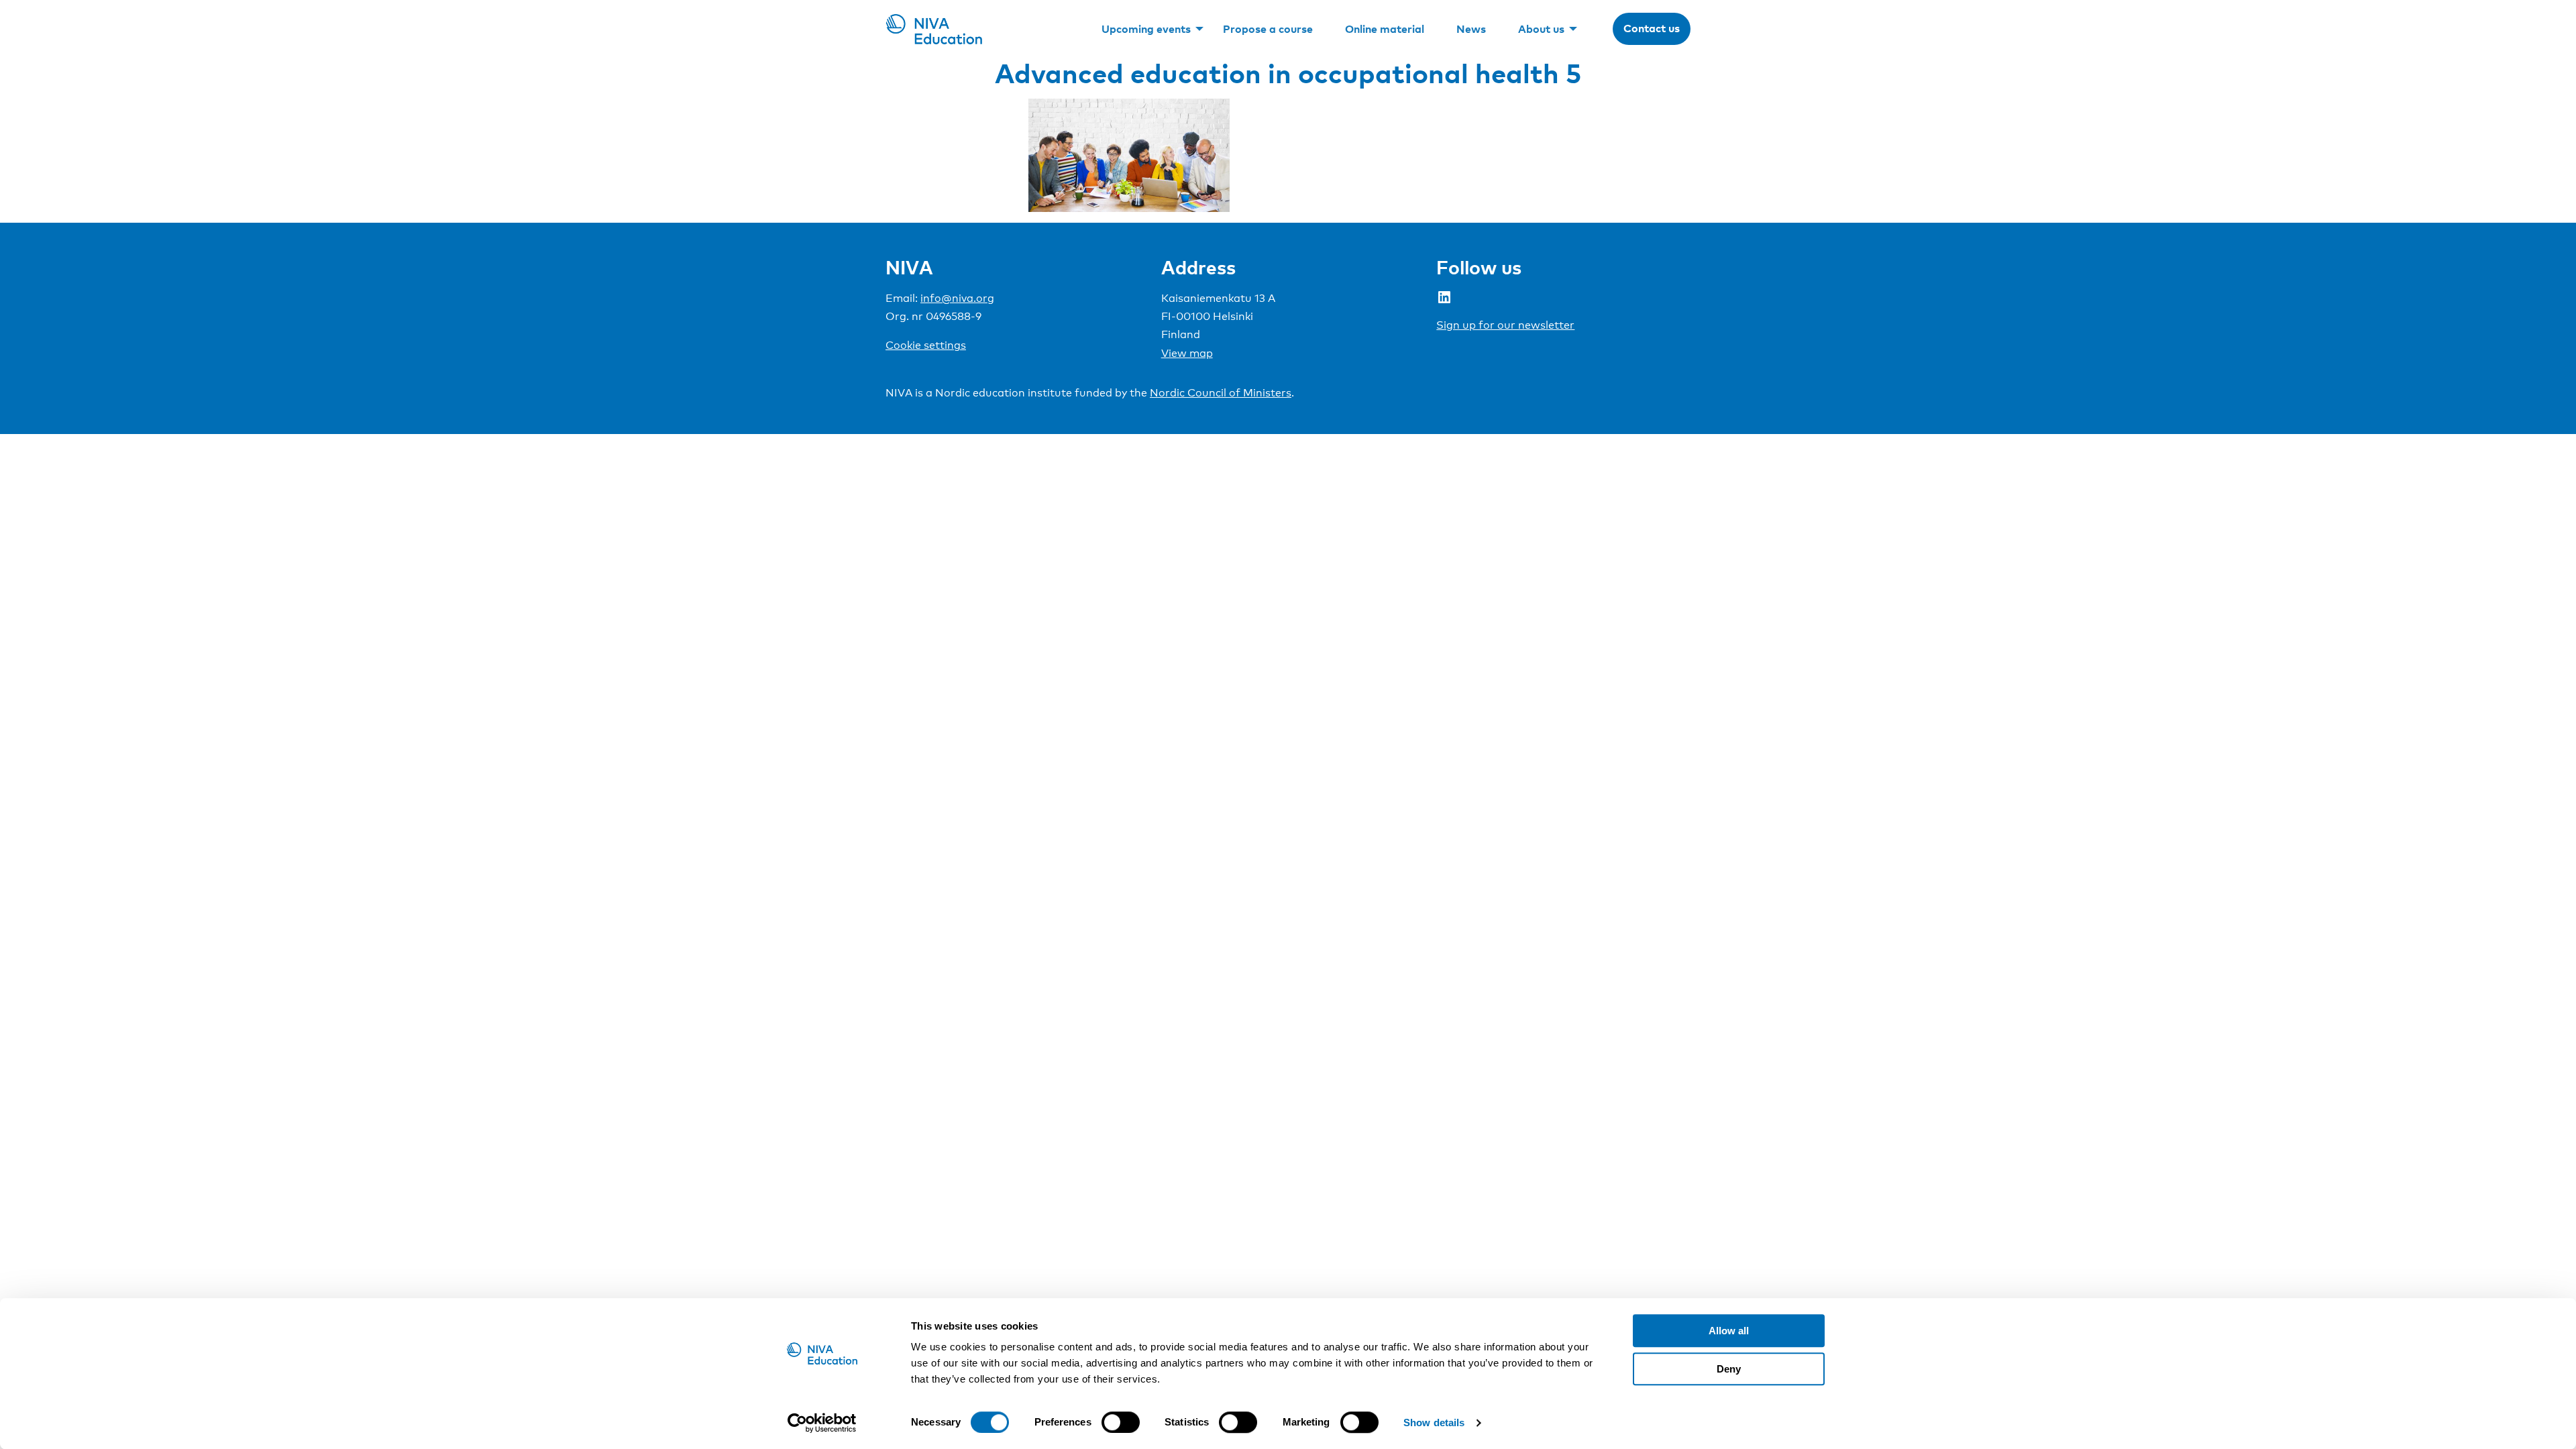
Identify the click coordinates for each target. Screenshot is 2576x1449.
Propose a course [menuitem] (1268, 29)
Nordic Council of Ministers (1221, 393)
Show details (1434, 1423)
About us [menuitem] (1541, 29)
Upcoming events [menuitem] (1146, 29)
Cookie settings (926, 345)
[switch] (1121, 1422)
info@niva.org (957, 298)
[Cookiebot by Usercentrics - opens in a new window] (822, 1423)
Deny (1729, 1369)
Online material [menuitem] (1385, 29)
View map (1187, 353)
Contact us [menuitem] (1652, 28)
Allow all (1729, 1331)
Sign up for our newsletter (1505, 325)
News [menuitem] (1471, 29)
